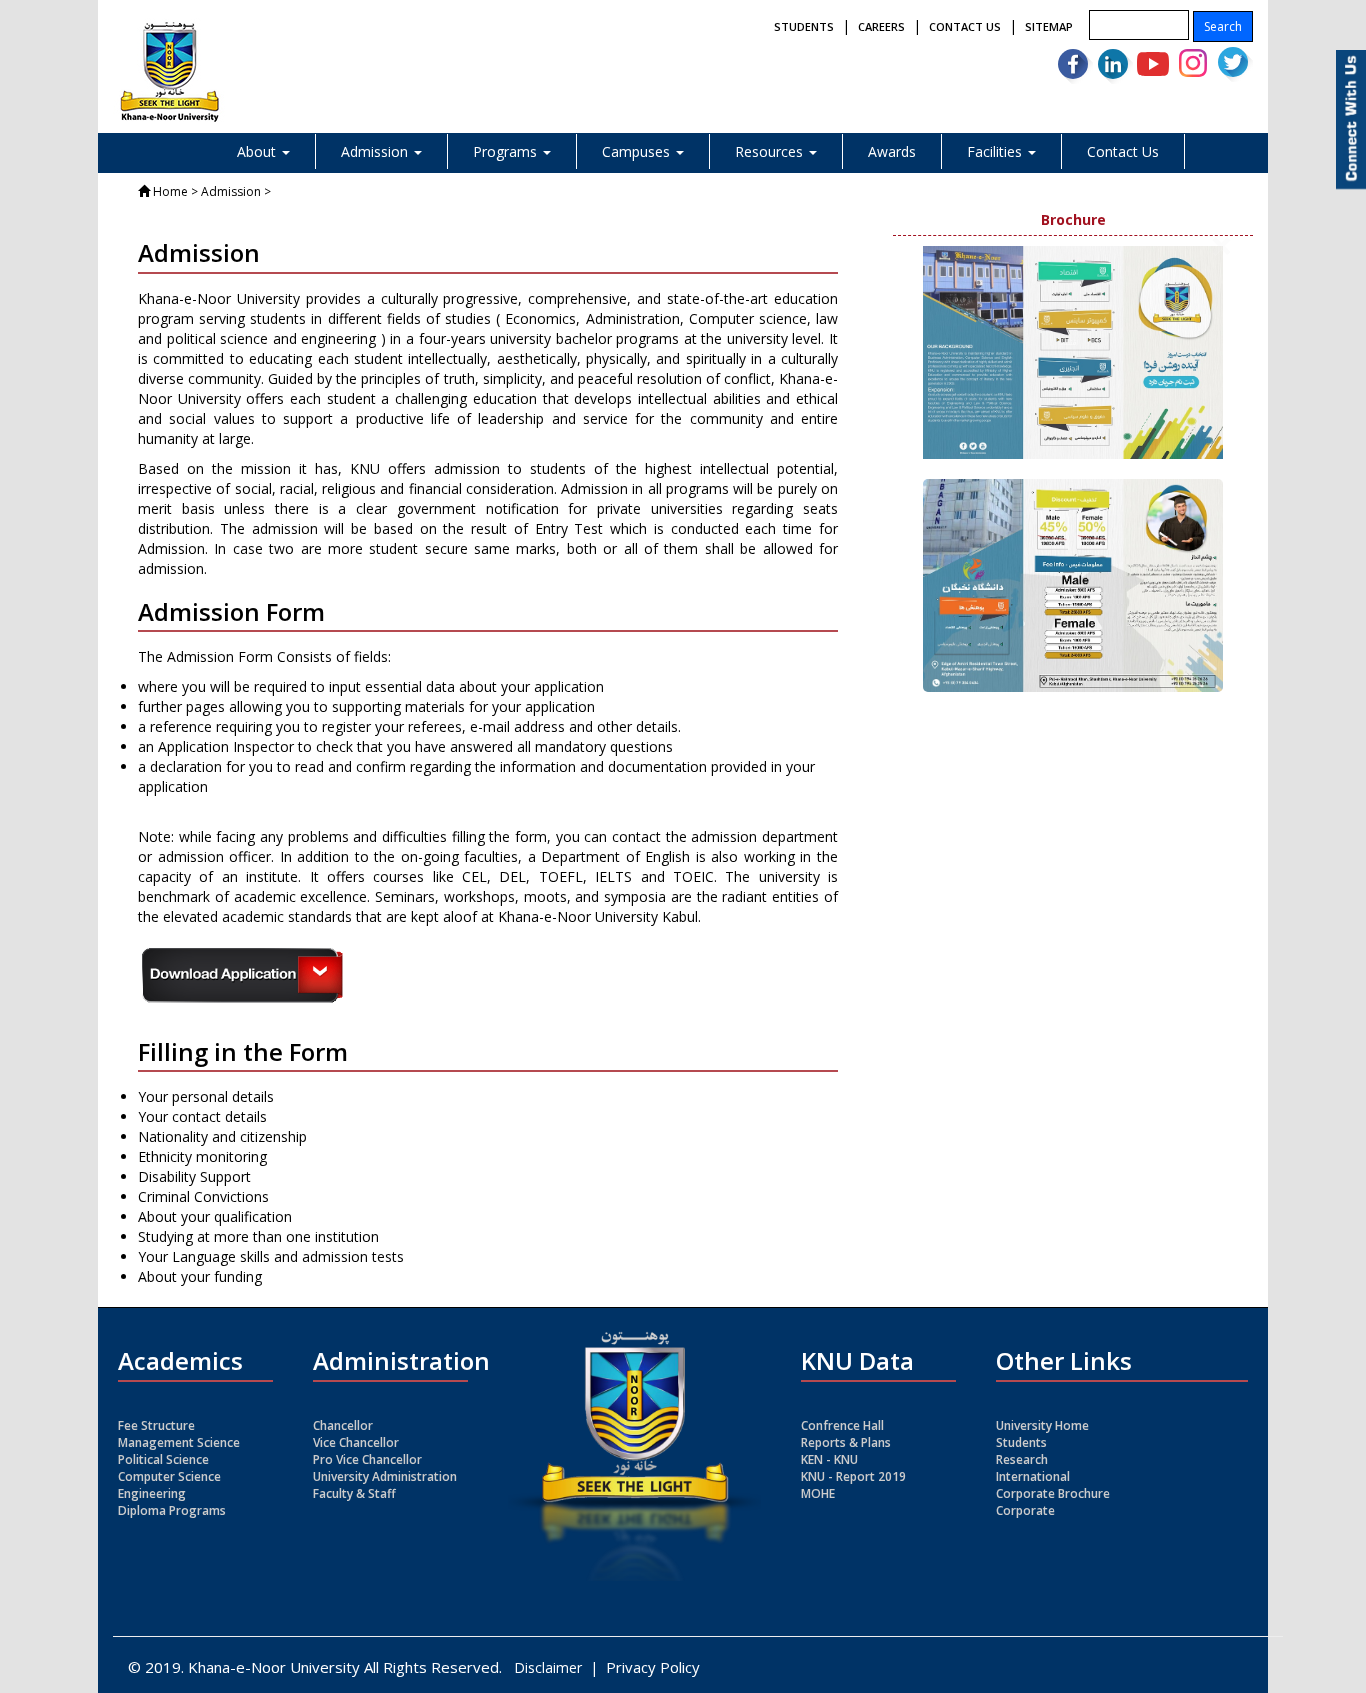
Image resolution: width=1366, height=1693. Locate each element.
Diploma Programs (172, 1510)
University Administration (385, 1476)
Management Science (179, 1442)
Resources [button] (771, 151)
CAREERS (881, 26)
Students (1021, 1442)
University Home (1042, 1425)
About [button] (258, 151)
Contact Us (1123, 151)
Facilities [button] (996, 151)
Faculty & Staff (354, 1493)
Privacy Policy (653, 1667)
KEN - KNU (829, 1459)
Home (170, 191)
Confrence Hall (842, 1425)
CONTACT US (965, 26)
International (1033, 1476)
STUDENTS (804, 26)
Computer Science (169, 1476)
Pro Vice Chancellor (367, 1459)
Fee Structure (156, 1425)
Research (1022, 1459)
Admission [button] (376, 151)
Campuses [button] (638, 151)
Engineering (152, 1493)
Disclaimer (548, 1667)
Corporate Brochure (1053, 1493)
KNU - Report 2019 (853, 1476)
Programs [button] (507, 151)
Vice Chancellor (356, 1442)
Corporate (1025, 1510)
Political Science (163, 1459)
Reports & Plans (846, 1442)
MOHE (818, 1493)
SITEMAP (1049, 26)
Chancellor (343, 1425)
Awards (892, 151)
